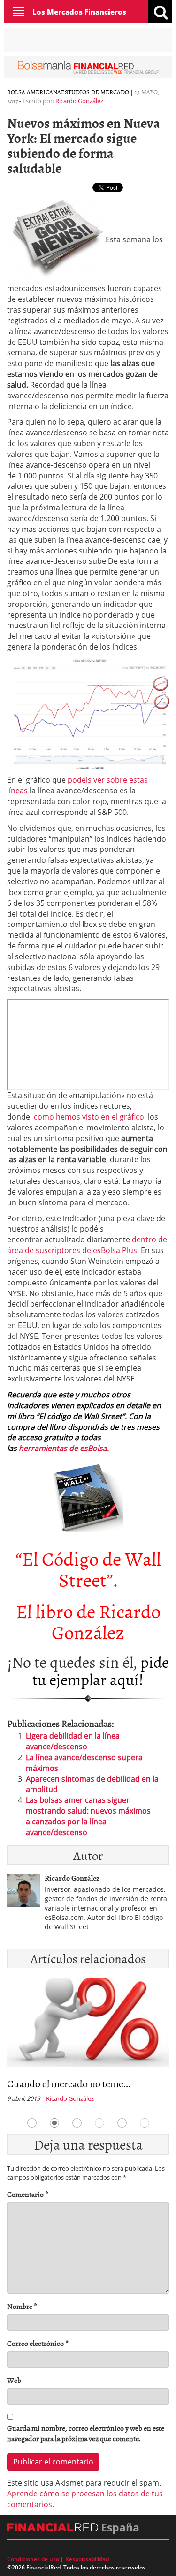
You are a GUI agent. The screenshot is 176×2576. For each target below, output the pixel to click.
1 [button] (32, 2123)
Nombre (22, 2306)
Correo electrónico (38, 2343)
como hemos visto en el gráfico (89, 1117)
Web (14, 2380)
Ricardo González (79, 101)
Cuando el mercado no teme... (69, 2083)
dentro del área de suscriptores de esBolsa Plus (88, 1245)
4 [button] (99, 2123)
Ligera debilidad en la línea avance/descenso (73, 1741)
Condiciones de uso (33, 2559)
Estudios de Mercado (95, 92)
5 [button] (122, 2123)
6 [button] (145, 2123)
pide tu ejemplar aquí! (101, 1670)
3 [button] (77, 2123)
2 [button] (54, 2123)
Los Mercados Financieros (79, 12)
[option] (88, 2043)
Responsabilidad (87, 2559)
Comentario (28, 2194)
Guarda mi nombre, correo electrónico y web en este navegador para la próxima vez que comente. (86, 2434)
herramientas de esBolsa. (64, 1448)
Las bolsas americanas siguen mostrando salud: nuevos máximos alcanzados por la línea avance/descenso (88, 1816)
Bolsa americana (34, 92)
